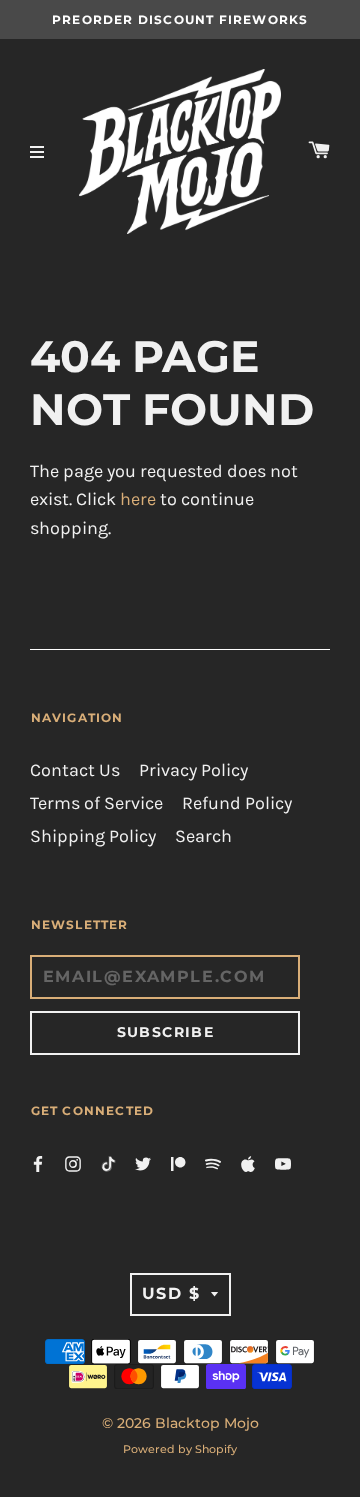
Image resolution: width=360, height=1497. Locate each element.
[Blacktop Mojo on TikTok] (108, 1162)
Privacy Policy (193, 770)
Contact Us (75, 770)
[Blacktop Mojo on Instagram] (73, 1162)
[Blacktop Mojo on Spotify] (213, 1162)
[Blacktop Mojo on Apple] (248, 1162)
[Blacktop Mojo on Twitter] (143, 1162)
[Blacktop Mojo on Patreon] (178, 1162)
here (138, 499)
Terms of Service (96, 803)
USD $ (171, 1293)
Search (203, 836)
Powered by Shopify (180, 1449)
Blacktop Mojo (207, 1423)
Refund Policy (237, 803)
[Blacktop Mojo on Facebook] (38, 1162)
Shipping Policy (93, 836)
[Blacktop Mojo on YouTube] (283, 1162)
